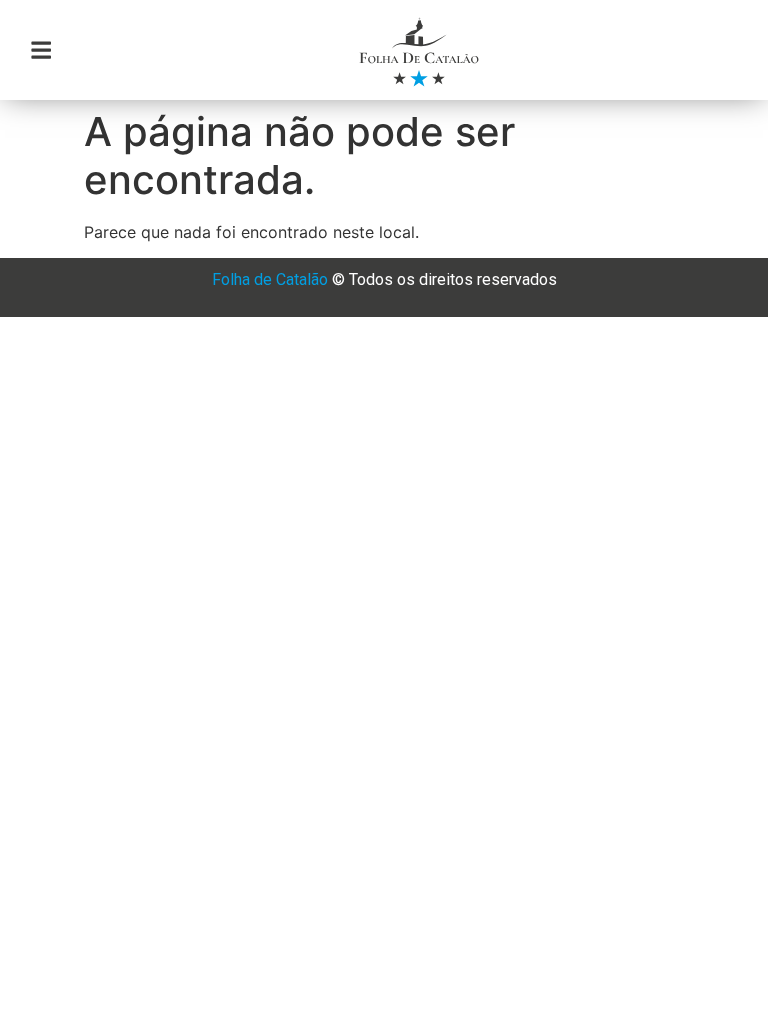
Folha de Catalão (270, 279)
